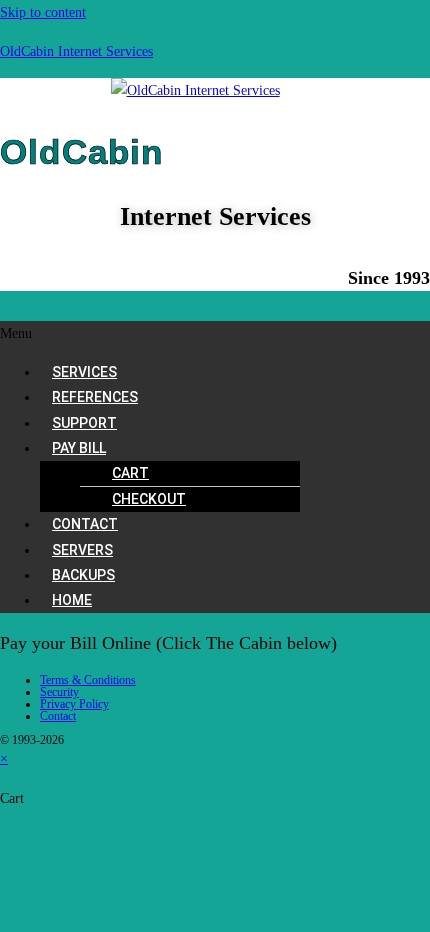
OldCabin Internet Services (76, 51)
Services (84, 372)
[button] (215, 333)
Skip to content (43, 12)
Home (72, 600)
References (95, 397)
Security (59, 692)
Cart (130, 473)
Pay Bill (79, 448)
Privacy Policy (74, 704)
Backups (83, 575)
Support (84, 423)
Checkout (149, 499)
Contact (85, 524)
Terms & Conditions (88, 680)
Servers (82, 550)
